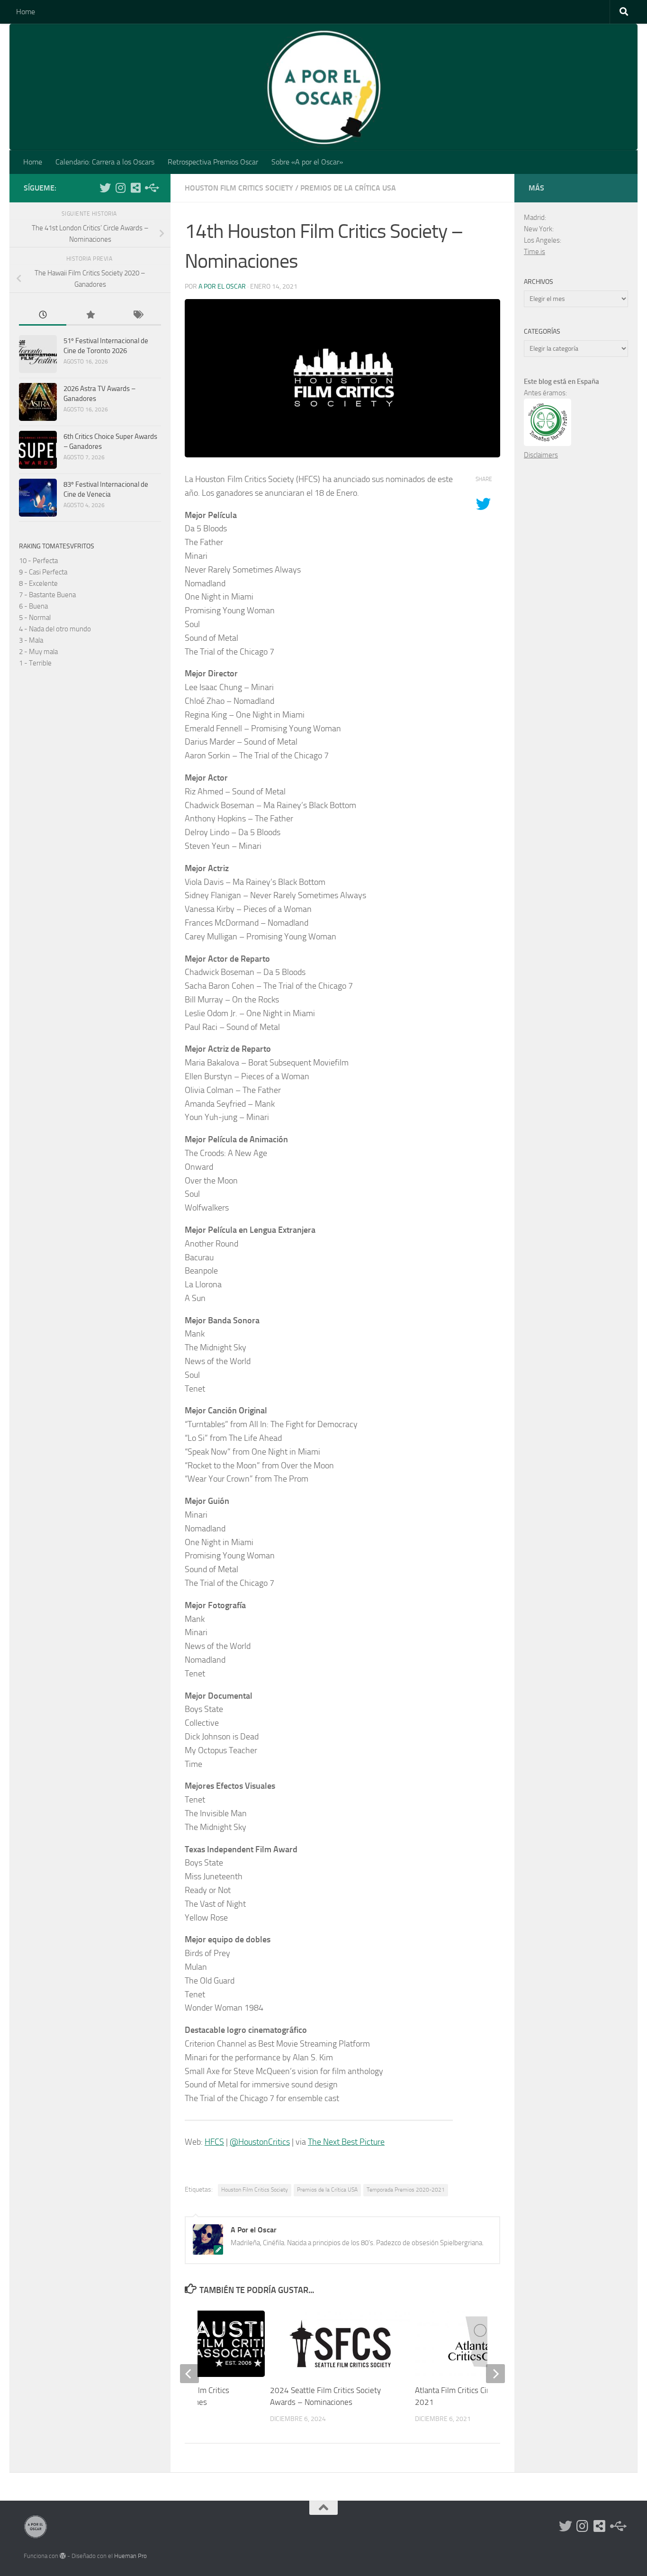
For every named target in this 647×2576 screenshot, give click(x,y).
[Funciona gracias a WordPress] (63, 2556)
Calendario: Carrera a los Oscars (105, 162)
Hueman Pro (130, 2556)
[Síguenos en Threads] (151, 188)
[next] (495, 2374)
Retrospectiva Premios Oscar (213, 162)
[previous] (189, 2374)
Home (26, 12)
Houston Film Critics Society (239, 188)
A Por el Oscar (222, 287)
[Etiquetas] (137, 315)
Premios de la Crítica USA (348, 188)
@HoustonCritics (260, 2142)
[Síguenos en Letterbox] (135, 188)
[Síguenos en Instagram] (120, 188)
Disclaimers (541, 455)
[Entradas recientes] (43, 315)
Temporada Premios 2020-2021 (406, 2190)
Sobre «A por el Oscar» (307, 162)
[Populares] (90, 315)
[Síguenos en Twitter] (105, 188)
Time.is (535, 252)
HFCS (214, 2142)
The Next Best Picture (346, 2142)
